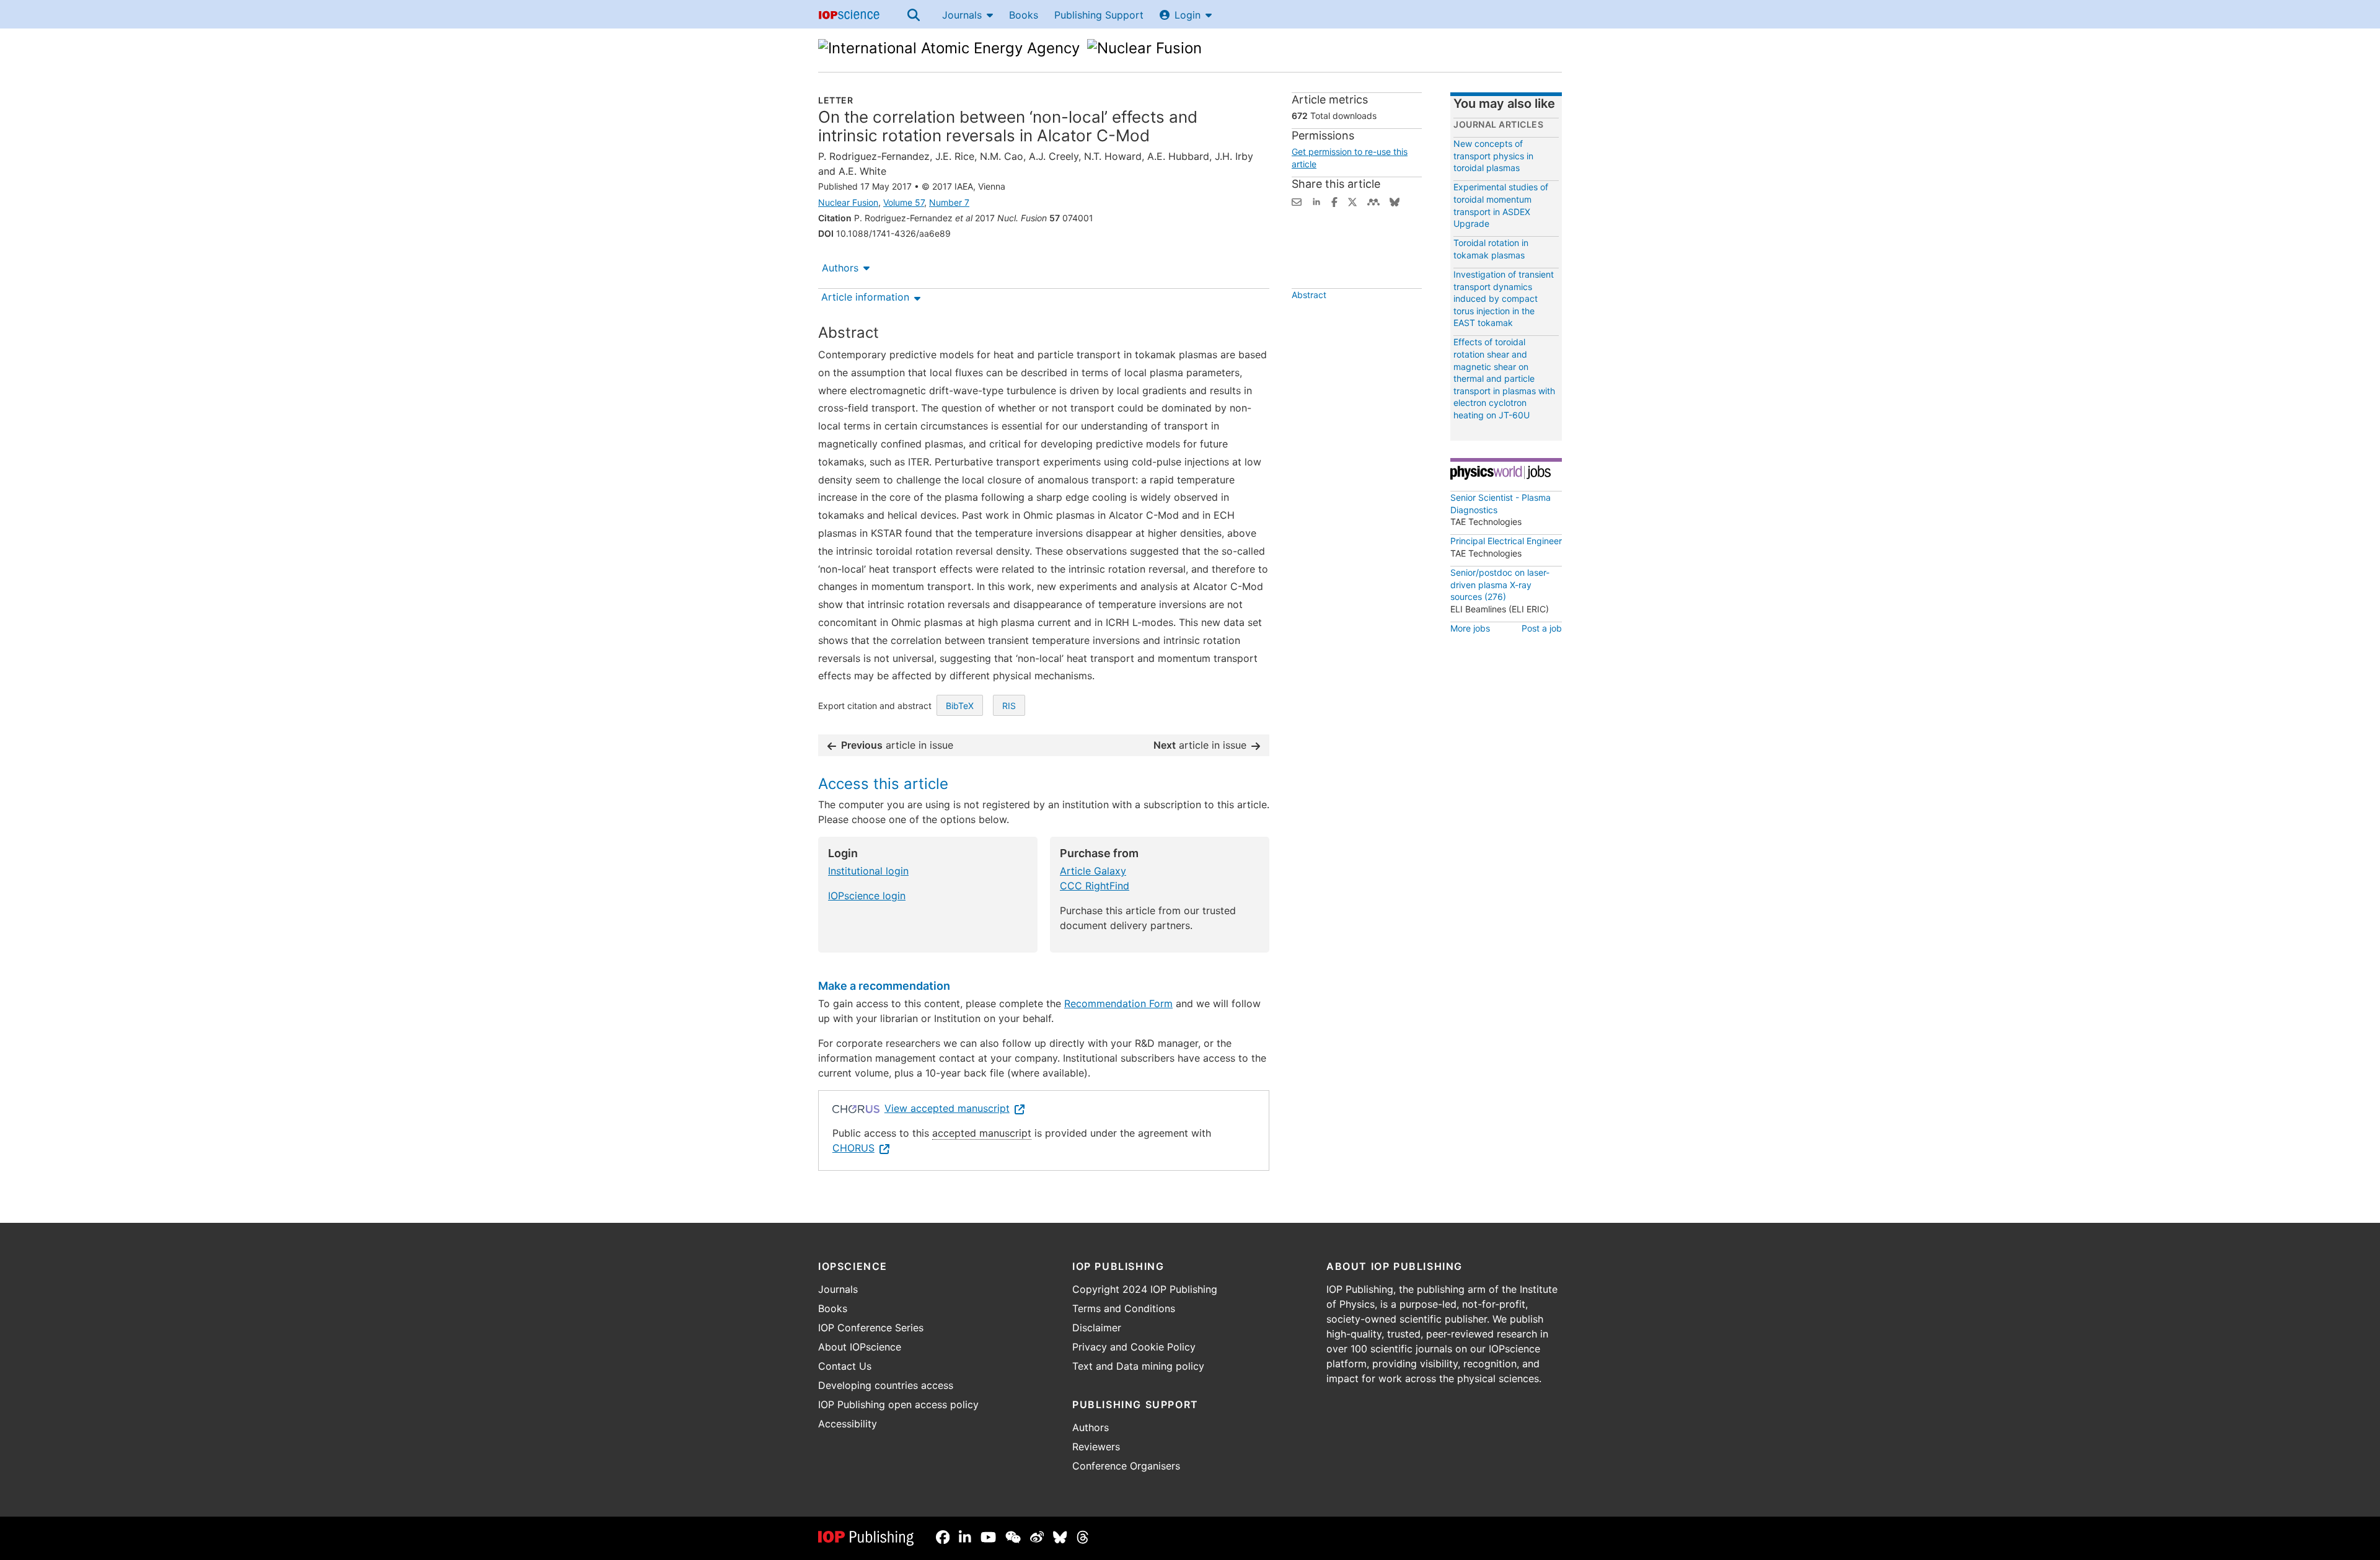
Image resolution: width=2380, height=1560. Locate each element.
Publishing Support (1099, 15)
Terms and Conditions (1124, 1308)
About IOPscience (860, 1347)
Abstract (1309, 295)
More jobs (1470, 628)
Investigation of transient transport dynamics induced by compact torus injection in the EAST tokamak (1504, 298)
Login (1188, 15)
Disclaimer (1097, 1328)
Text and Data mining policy (1138, 1366)
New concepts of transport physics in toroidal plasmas (1493, 156)
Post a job (1542, 628)
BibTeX (960, 706)
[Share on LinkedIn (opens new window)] (1316, 201)
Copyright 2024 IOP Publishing (1145, 1289)
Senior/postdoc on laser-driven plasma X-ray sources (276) (1500, 584)
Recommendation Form (1118, 1003)
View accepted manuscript (947, 1108)
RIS (1009, 706)
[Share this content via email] (1297, 201)
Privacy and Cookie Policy (1134, 1347)
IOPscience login (867, 896)
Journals (962, 15)
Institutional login (868, 871)
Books (1024, 15)
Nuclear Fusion (848, 202)
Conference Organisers (1126, 1466)
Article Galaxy (1093, 871)
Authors (840, 268)
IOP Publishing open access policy (898, 1404)
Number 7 (949, 202)
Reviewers (1096, 1447)
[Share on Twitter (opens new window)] (1352, 201)
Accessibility (848, 1424)
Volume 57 (904, 202)
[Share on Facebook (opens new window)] (1334, 201)
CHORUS (853, 1148)
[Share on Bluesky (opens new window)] (1395, 201)
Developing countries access (886, 1385)
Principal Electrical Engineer (1506, 541)
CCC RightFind (1095, 886)
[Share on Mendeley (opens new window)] (1373, 201)
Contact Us (845, 1366)
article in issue (897, 745)
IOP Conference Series (871, 1328)
